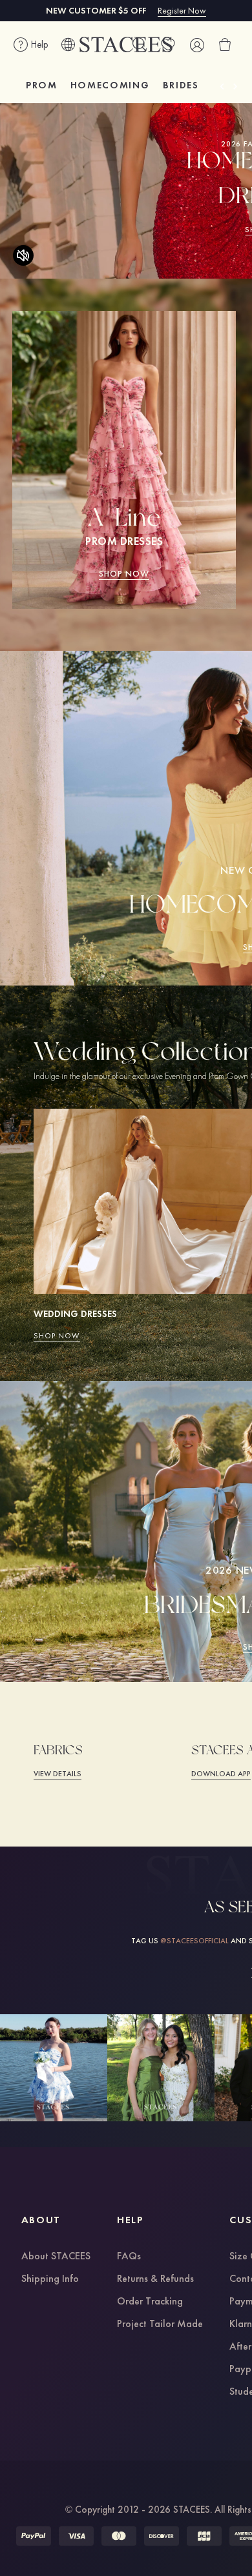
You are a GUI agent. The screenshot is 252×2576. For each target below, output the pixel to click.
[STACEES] (126, 45)
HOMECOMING (110, 85)
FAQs (129, 2257)
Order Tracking (150, 2302)
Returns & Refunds (155, 2279)
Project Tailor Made (160, 2324)
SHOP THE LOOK (54, 2067)
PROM (42, 85)
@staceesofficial (194, 1941)
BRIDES (181, 85)
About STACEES (56, 2257)
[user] (196, 45)
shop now (124, 573)
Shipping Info (50, 2279)
